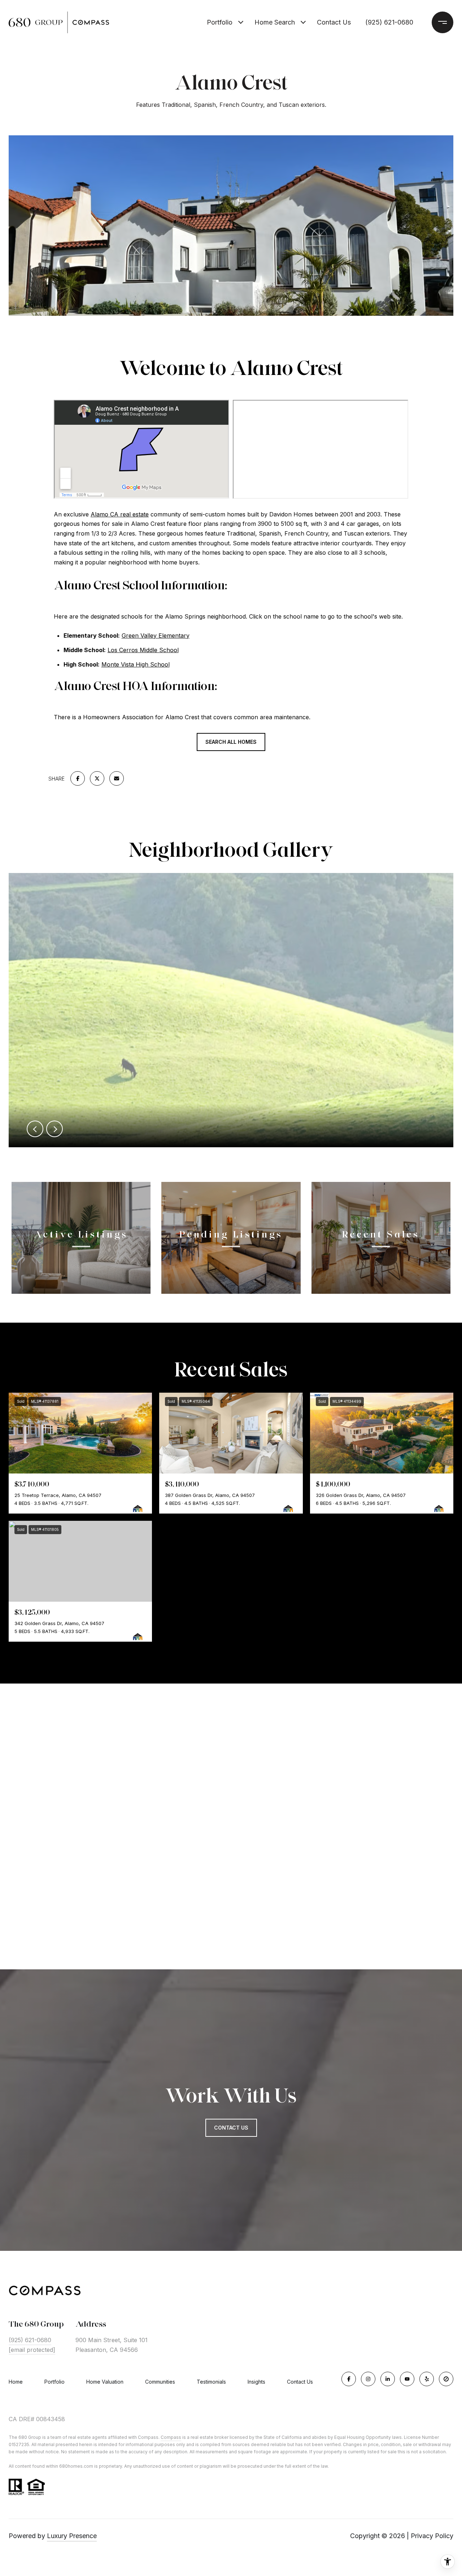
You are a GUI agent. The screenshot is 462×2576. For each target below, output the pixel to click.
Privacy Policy (432, 2536)
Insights (256, 2382)
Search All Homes (231, 742)
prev (35, 1129)
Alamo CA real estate (120, 514)
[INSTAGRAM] (368, 2379)
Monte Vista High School (136, 664)
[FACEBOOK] (349, 2379)
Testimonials (211, 2382)
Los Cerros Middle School (143, 650)
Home (16, 2382)
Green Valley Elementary (156, 636)
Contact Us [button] (231, 2128)
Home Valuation (105, 2382)
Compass (171, 2437)
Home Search (275, 22)
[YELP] (427, 2379)
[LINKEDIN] (388, 2379)
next (55, 1129)
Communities (160, 2382)
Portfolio (220, 22)
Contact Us (300, 2382)
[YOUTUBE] (407, 2379)
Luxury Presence (72, 2536)
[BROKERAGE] (446, 2379)
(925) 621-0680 (389, 22)
